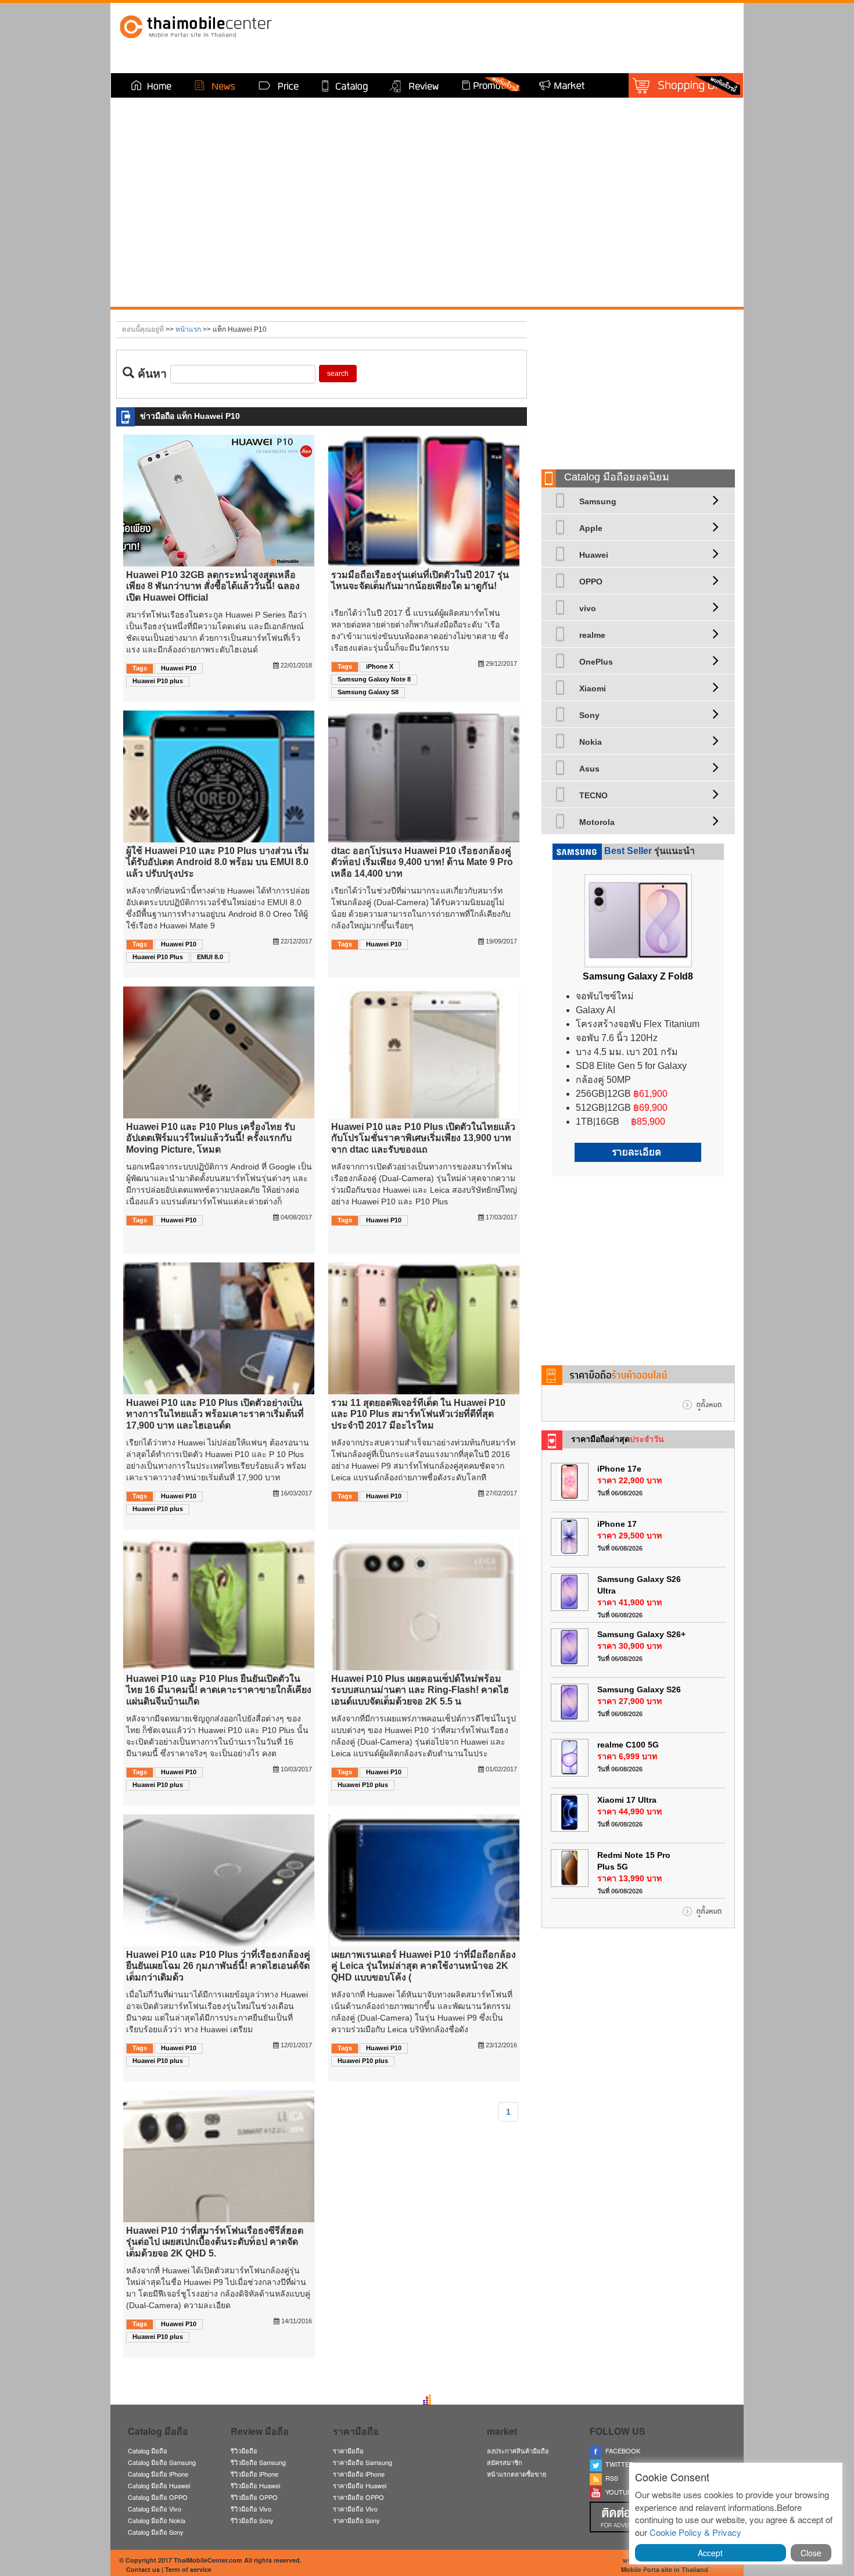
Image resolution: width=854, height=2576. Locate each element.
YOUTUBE (619, 2492)
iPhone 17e (619, 1469)
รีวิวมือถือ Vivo (251, 2509)
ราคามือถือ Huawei (360, 2485)
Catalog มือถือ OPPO (158, 2497)
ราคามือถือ (348, 2451)
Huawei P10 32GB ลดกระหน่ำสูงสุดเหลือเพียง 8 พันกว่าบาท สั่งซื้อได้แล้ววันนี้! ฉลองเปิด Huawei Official (213, 586)
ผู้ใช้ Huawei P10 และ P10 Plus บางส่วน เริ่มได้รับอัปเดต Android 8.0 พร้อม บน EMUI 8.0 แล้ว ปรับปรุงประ (218, 862)
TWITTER (618, 2464)
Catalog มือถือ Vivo (155, 2509)
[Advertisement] (638, 385)
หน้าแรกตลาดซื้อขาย (516, 2474)
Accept (710, 2553)
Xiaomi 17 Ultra (627, 1800)
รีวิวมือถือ (244, 2451)
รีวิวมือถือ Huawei (255, 2485)
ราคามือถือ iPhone (359, 2474)
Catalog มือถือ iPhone (158, 2474)
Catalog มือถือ (148, 2451)
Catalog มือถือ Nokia (157, 2520)
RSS (610, 2478)
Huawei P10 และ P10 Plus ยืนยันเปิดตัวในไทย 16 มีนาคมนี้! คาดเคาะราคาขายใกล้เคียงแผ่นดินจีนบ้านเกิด (219, 1690)
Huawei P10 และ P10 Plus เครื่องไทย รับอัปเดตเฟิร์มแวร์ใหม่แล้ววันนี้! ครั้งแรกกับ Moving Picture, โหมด (211, 1138)
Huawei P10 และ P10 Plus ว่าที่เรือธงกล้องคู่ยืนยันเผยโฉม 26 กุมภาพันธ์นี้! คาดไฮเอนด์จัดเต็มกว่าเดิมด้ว (218, 1966)
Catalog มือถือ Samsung (162, 2462)
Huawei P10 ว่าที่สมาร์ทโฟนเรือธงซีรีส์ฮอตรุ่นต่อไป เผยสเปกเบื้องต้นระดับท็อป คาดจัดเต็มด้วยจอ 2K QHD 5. (215, 2242)
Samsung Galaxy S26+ (641, 1634)
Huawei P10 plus (158, 681)
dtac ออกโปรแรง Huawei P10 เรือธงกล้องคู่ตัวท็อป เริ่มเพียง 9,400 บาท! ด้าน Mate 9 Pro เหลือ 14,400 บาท (422, 862)
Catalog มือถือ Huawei (159, 2485)
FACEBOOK (621, 2451)
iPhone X (380, 666)
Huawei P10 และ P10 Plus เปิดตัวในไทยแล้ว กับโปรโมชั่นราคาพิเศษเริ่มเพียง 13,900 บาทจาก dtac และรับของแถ (423, 1138)
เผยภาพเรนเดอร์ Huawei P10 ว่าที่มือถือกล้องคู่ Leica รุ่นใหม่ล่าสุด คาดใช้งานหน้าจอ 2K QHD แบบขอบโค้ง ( (424, 1966)
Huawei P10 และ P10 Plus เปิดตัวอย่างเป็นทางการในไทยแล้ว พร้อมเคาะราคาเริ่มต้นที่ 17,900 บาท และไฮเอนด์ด (215, 1414)
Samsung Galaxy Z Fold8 (638, 976)
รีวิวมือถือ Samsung (258, 2462)
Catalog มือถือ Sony (156, 2532)
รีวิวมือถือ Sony (252, 2520)
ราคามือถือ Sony (356, 2520)
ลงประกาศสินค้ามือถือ (518, 2451)
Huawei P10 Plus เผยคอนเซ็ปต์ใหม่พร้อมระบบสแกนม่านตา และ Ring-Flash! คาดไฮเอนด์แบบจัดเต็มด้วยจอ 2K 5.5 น (420, 1690)
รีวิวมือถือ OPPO (254, 2497)
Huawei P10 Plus (158, 957)
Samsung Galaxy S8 (368, 692)
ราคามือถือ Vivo (355, 2509)
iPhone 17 (617, 1524)
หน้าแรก (188, 329)
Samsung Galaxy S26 (639, 1689)
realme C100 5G (628, 1745)
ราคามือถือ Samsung (363, 2462)
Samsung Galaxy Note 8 (374, 679)
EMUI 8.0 (210, 957)
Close (811, 2553)
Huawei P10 (179, 668)
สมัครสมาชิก (505, 2462)
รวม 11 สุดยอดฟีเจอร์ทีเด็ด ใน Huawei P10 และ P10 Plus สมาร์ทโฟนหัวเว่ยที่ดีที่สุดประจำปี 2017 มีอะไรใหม (418, 1414)
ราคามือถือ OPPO (358, 2497)
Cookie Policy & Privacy (695, 2532)
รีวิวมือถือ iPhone (254, 2474)
